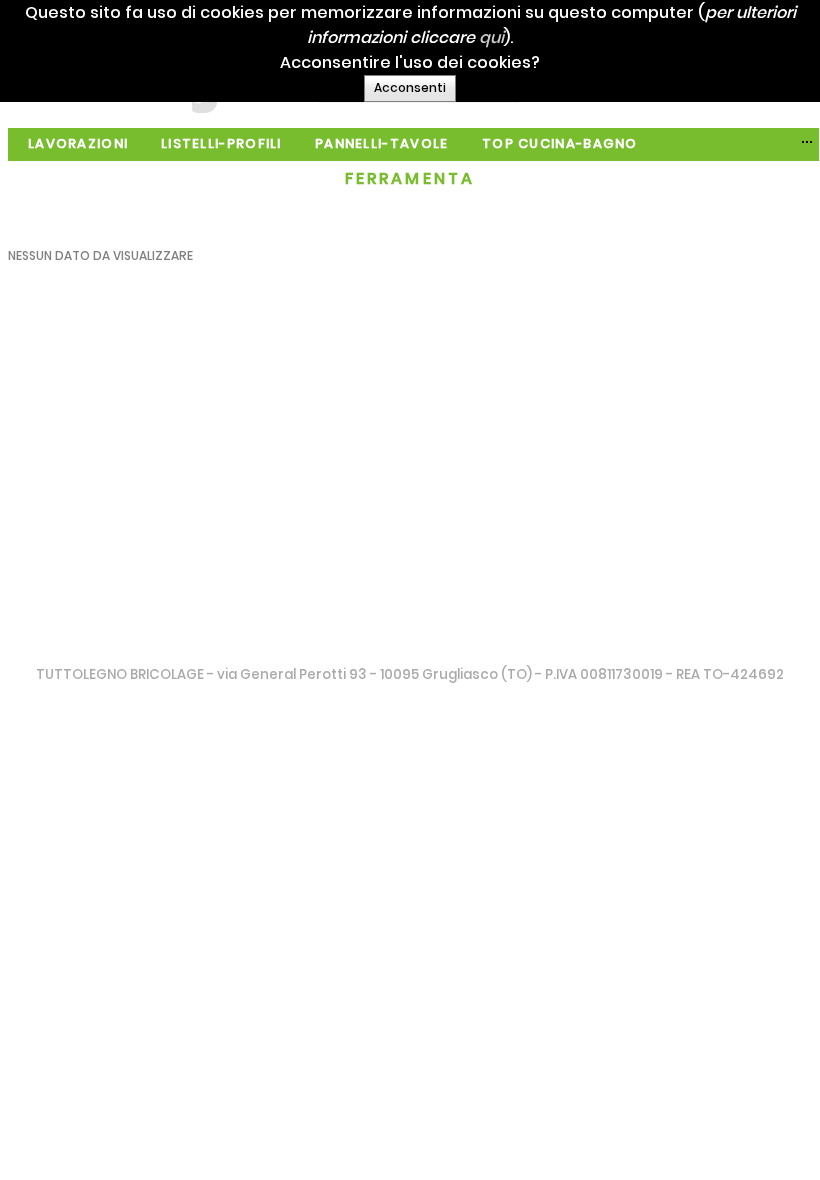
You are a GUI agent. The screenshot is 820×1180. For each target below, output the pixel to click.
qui (491, 37)
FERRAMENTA (410, 178)
